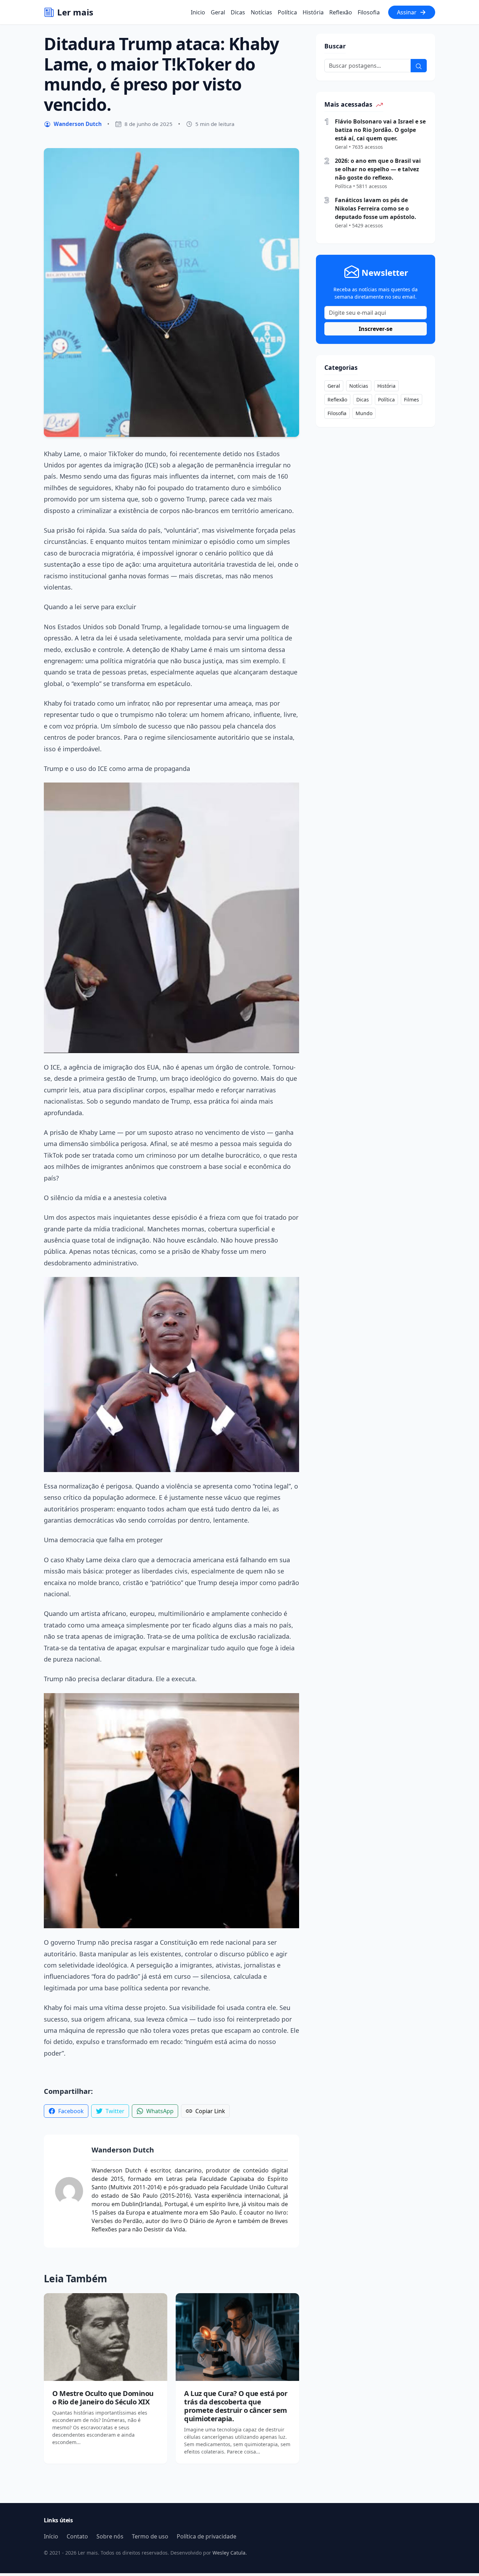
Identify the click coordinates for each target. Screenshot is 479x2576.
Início (51, 2536)
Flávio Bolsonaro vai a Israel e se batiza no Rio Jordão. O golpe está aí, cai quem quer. (380, 130)
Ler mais (75, 12)
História (313, 12)
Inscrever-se (376, 329)
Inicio (198, 12)
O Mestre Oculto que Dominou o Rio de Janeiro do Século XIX (103, 2398)
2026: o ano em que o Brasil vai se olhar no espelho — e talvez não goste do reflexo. (378, 169)
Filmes (411, 400)
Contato (77, 2536)
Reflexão (341, 12)
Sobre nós (110, 2536)
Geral (218, 12)
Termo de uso (150, 2536)
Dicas (238, 12)
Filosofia (369, 12)
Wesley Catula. (229, 2553)
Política (287, 12)
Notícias (261, 12)
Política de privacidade (207, 2536)
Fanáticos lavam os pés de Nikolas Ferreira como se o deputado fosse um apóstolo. (376, 208)
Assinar (407, 12)
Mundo (364, 413)
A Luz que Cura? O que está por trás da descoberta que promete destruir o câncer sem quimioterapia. (236, 2406)
